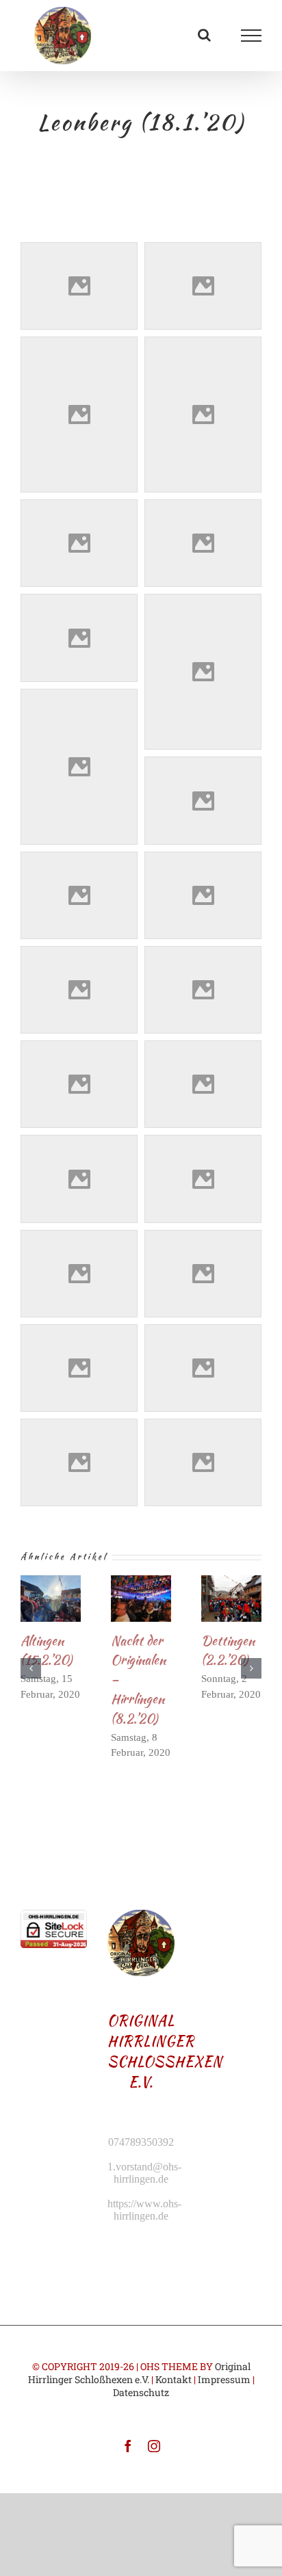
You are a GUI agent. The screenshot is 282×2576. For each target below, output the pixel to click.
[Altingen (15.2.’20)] (51, 1598)
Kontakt (174, 2379)
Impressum (224, 2379)
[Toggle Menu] (252, 36)
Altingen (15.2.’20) (46, 1650)
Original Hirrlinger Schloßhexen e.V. (139, 2373)
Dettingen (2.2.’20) (228, 1650)
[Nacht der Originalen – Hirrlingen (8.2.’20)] (141, 1598)
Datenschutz (141, 2392)
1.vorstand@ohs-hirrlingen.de (144, 2173)
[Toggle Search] (204, 35)
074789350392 (141, 2142)
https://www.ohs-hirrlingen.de (144, 2210)
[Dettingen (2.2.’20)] (231, 1598)
